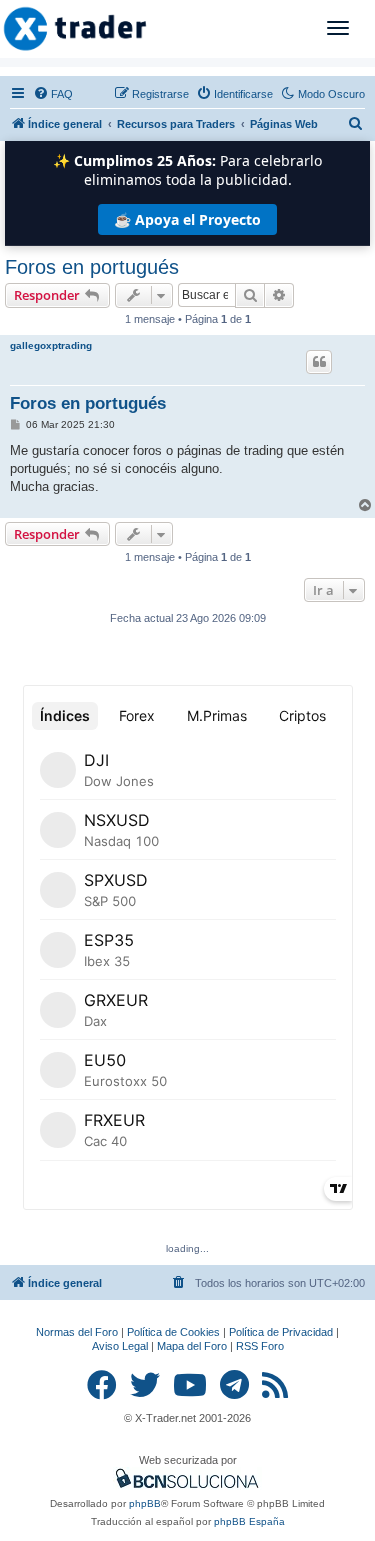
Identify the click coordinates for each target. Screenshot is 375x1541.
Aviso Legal (120, 1346)
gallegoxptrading (51, 345)
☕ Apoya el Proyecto (187, 219)
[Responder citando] (319, 362)
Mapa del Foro (192, 1346)
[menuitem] (53, 94)
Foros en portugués (92, 267)
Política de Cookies (173, 1332)
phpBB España (249, 1521)
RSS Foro (260, 1346)
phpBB (145, 1503)
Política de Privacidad (281, 1332)
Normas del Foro (77, 1332)
